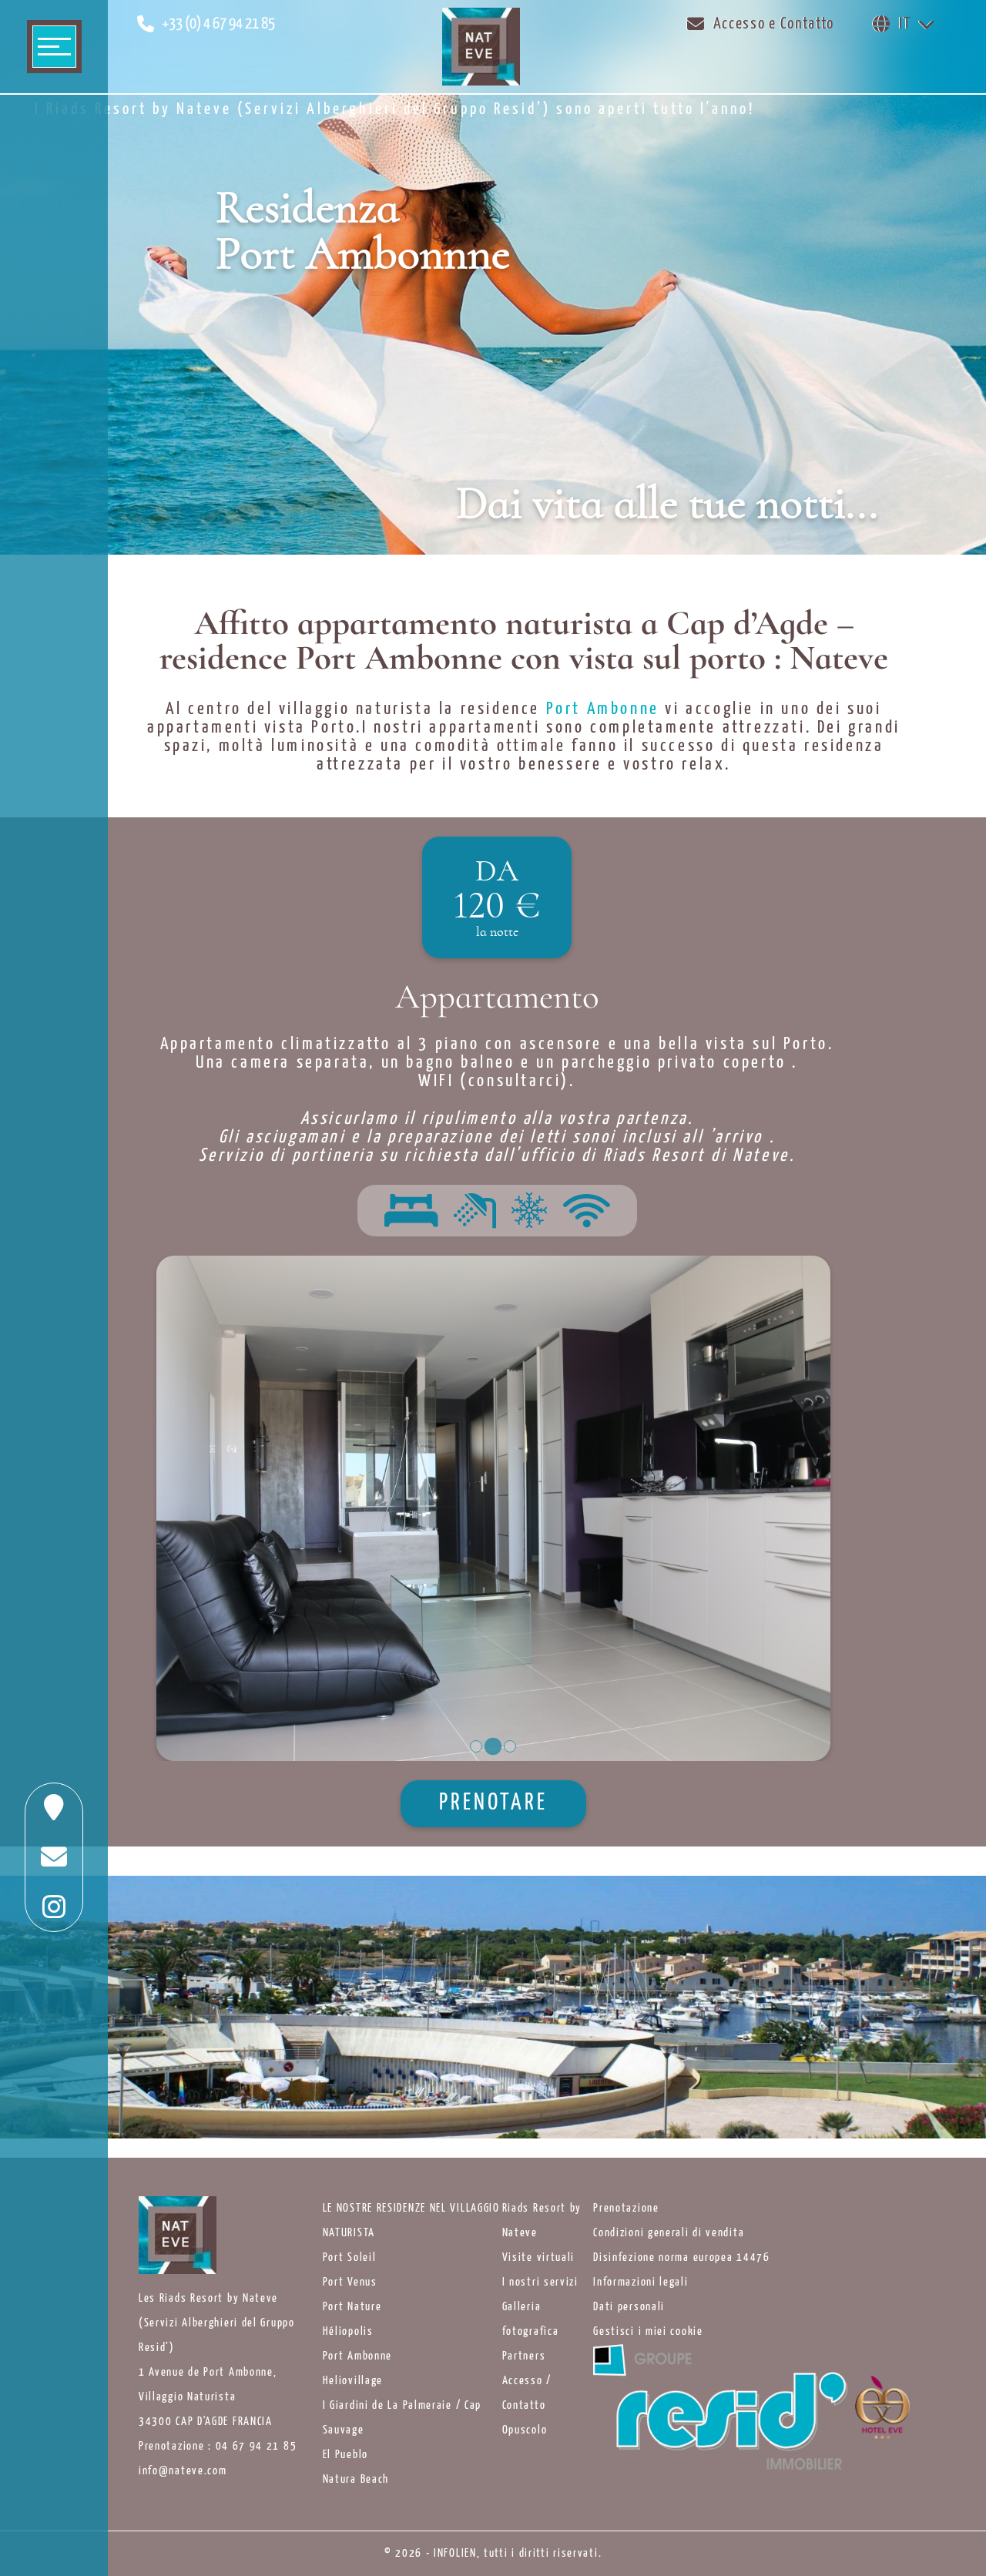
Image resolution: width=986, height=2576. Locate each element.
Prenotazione (626, 2209)
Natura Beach (356, 2480)
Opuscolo (525, 2430)
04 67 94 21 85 (257, 2447)
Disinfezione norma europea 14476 (681, 2258)
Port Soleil (350, 2258)
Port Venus (350, 2283)
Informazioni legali (641, 2283)
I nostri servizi (540, 2283)
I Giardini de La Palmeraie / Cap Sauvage (402, 2418)
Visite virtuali (539, 2258)
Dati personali (629, 2307)
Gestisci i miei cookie (648, 2332)
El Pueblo (345, 2455)
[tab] (476, 1746)
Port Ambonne (357, 2356)
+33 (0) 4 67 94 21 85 (218, 24)
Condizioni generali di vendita (669, 2233)
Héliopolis (348, 2332)
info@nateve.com (183, 2471)
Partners (524, 2356)
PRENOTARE (493, 1804)
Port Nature (352, 2307)
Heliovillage (353, 2381)
